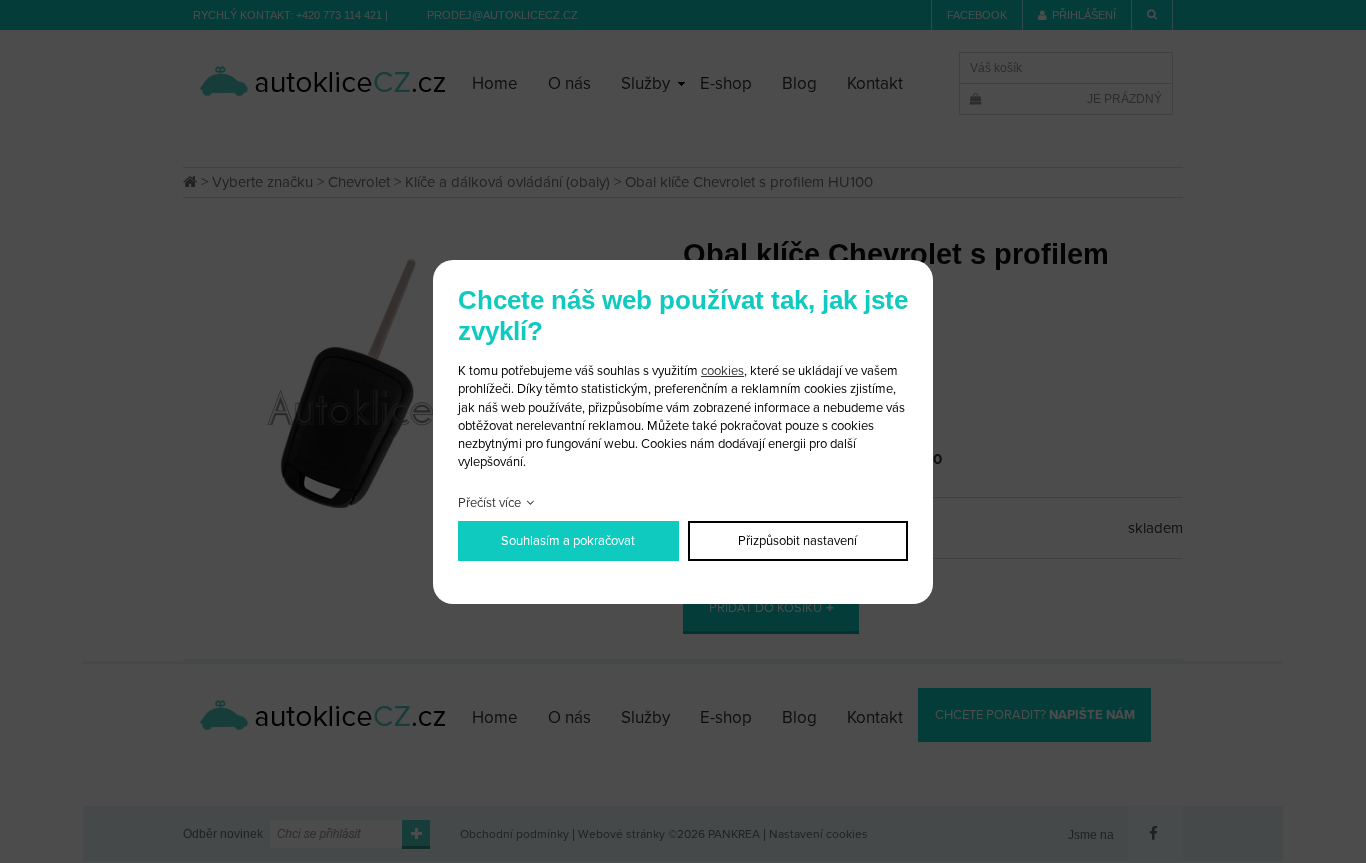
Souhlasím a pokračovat (568, 541)
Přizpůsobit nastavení (797, 541)
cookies (722, 371)
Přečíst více (489, 503)
